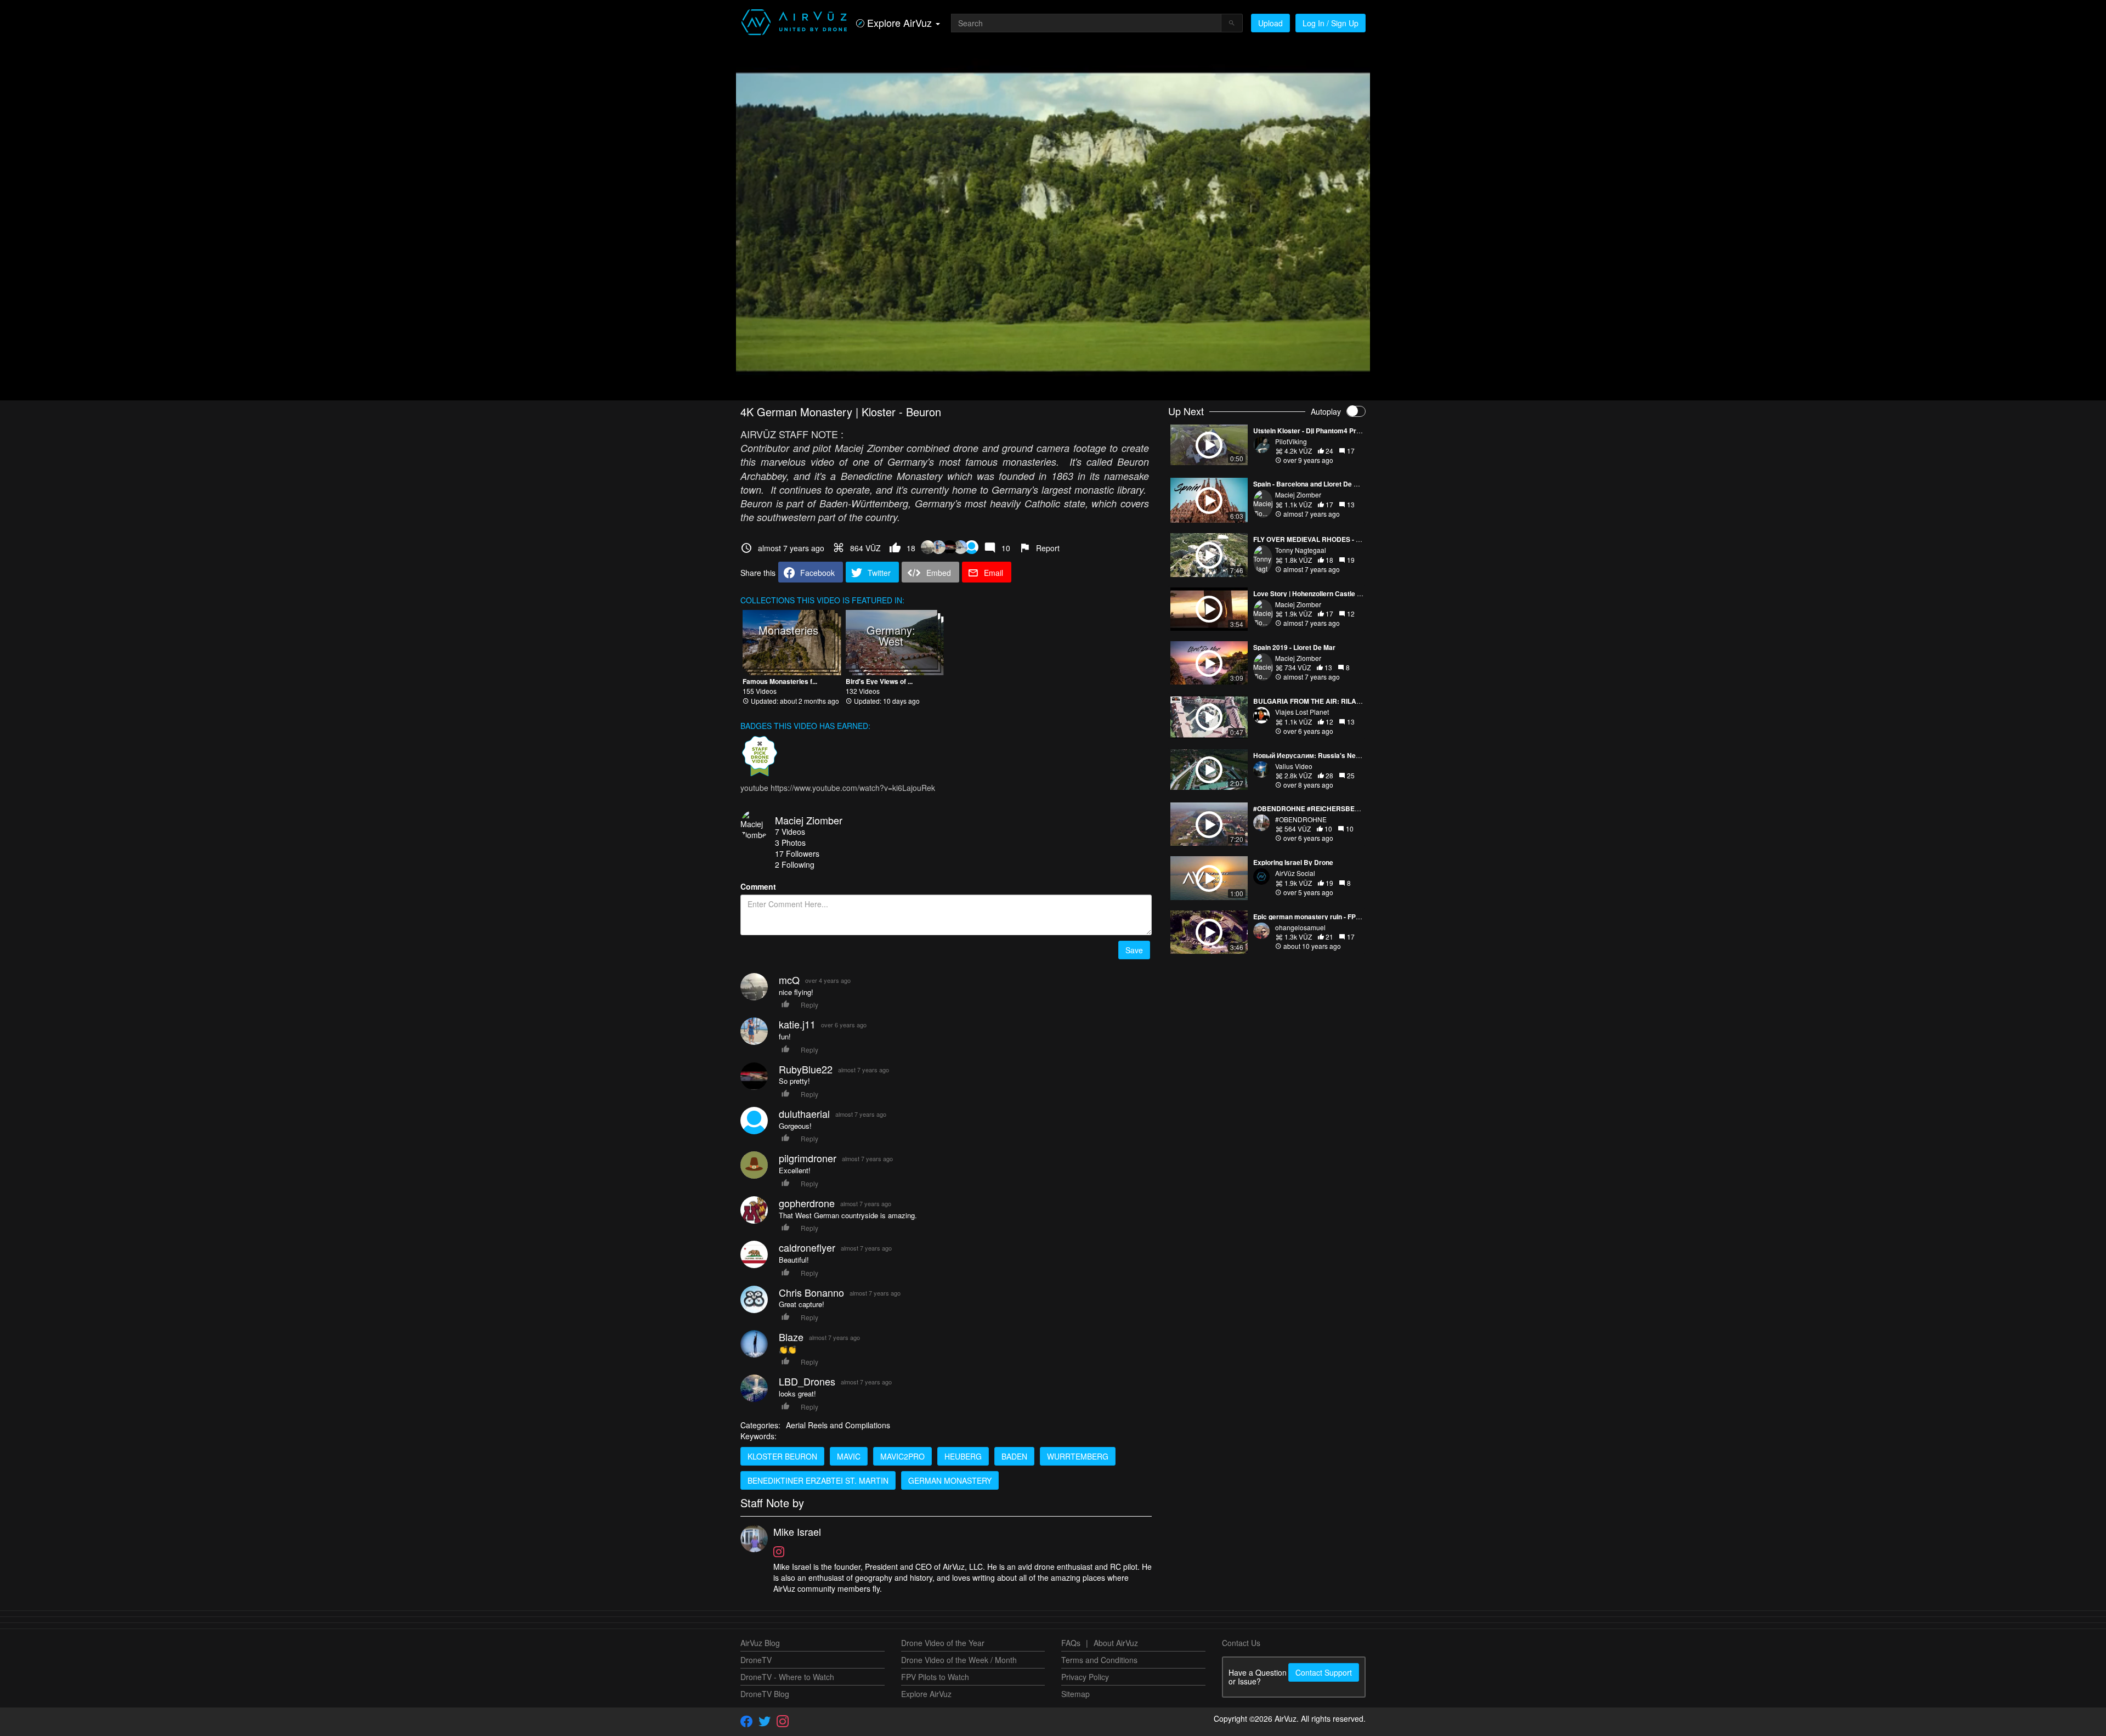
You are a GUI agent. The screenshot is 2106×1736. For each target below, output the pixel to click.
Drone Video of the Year (943, 1643)
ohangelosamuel (1300, 927)
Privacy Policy (1085, 1677)
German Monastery (950, 1480)
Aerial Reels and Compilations (838, 1425)
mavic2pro (902, 1456)
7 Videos (790, 832)
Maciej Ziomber (809, 820)
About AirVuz (1116, 1643)
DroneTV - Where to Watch (787, 1677)
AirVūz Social (1295, 873)
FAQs (1071, 1643)
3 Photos (790, 842)
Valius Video (1294, 766)
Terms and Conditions (1099, 1660)
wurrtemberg (1078, 1456)
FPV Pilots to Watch (935, 1677)
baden (1014, 1456)
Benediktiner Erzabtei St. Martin (818, 1480)
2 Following (795, 864)
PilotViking (1291, 441)
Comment (758, 886)
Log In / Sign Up (1331, 23)
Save (1134, 950)
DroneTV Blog (765, 1694)
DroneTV (756, 1660)
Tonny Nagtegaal (1301, 550)
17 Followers (797, 853)
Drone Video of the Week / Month (959, 1660)
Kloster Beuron (782, 1456)
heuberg (963, 1456)
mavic (849, 1456)
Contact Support (1324, 1672)
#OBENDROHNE (1301, 819)
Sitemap (1075, 1694)
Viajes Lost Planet (1302, 712)
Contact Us (1241, 1643)
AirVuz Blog (760, 1643)
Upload (1270, 23)
